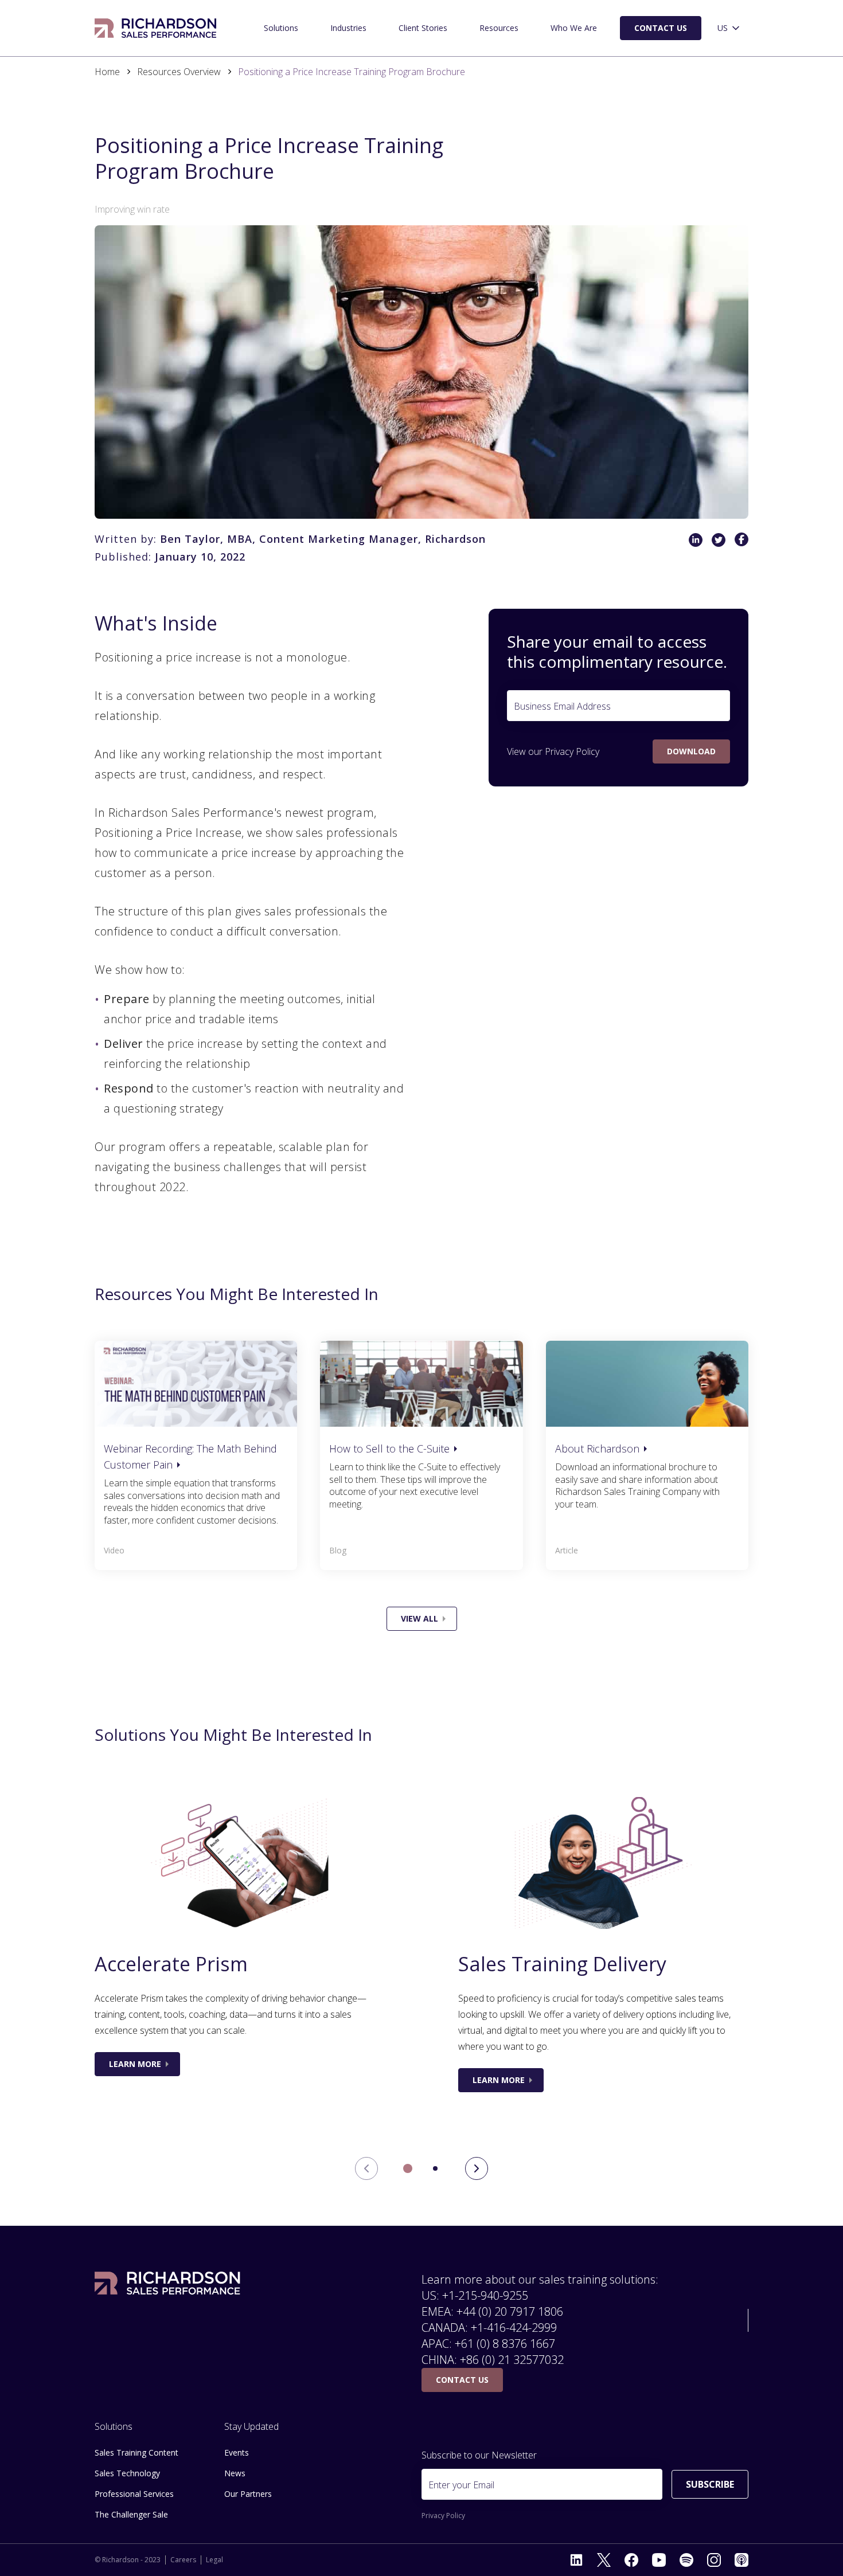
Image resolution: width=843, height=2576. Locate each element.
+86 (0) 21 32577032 (512, 2360)
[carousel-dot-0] (408, 2168)
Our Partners (248, 2494)
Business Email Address (562, 706)
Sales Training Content (136, 2452)
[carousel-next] (477, 2168)
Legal (214, 2560)
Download (691, 751)
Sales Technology (127, 2473)
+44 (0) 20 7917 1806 (510, 2311)
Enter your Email (461, 2485)
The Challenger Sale (131, 2514)
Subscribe (710, 2484)
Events (237, 2452)
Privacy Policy (572, 751)
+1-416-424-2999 (514, 2328)
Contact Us (661, 28)
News (235, 2473)
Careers (183, 2560)
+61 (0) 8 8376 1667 (505, 2344)
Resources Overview (179, 72)
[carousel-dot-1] (435, 2168)
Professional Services (134, 2494)
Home (107, 72)
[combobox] (729, 28)
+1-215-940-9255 (485, 2295)
